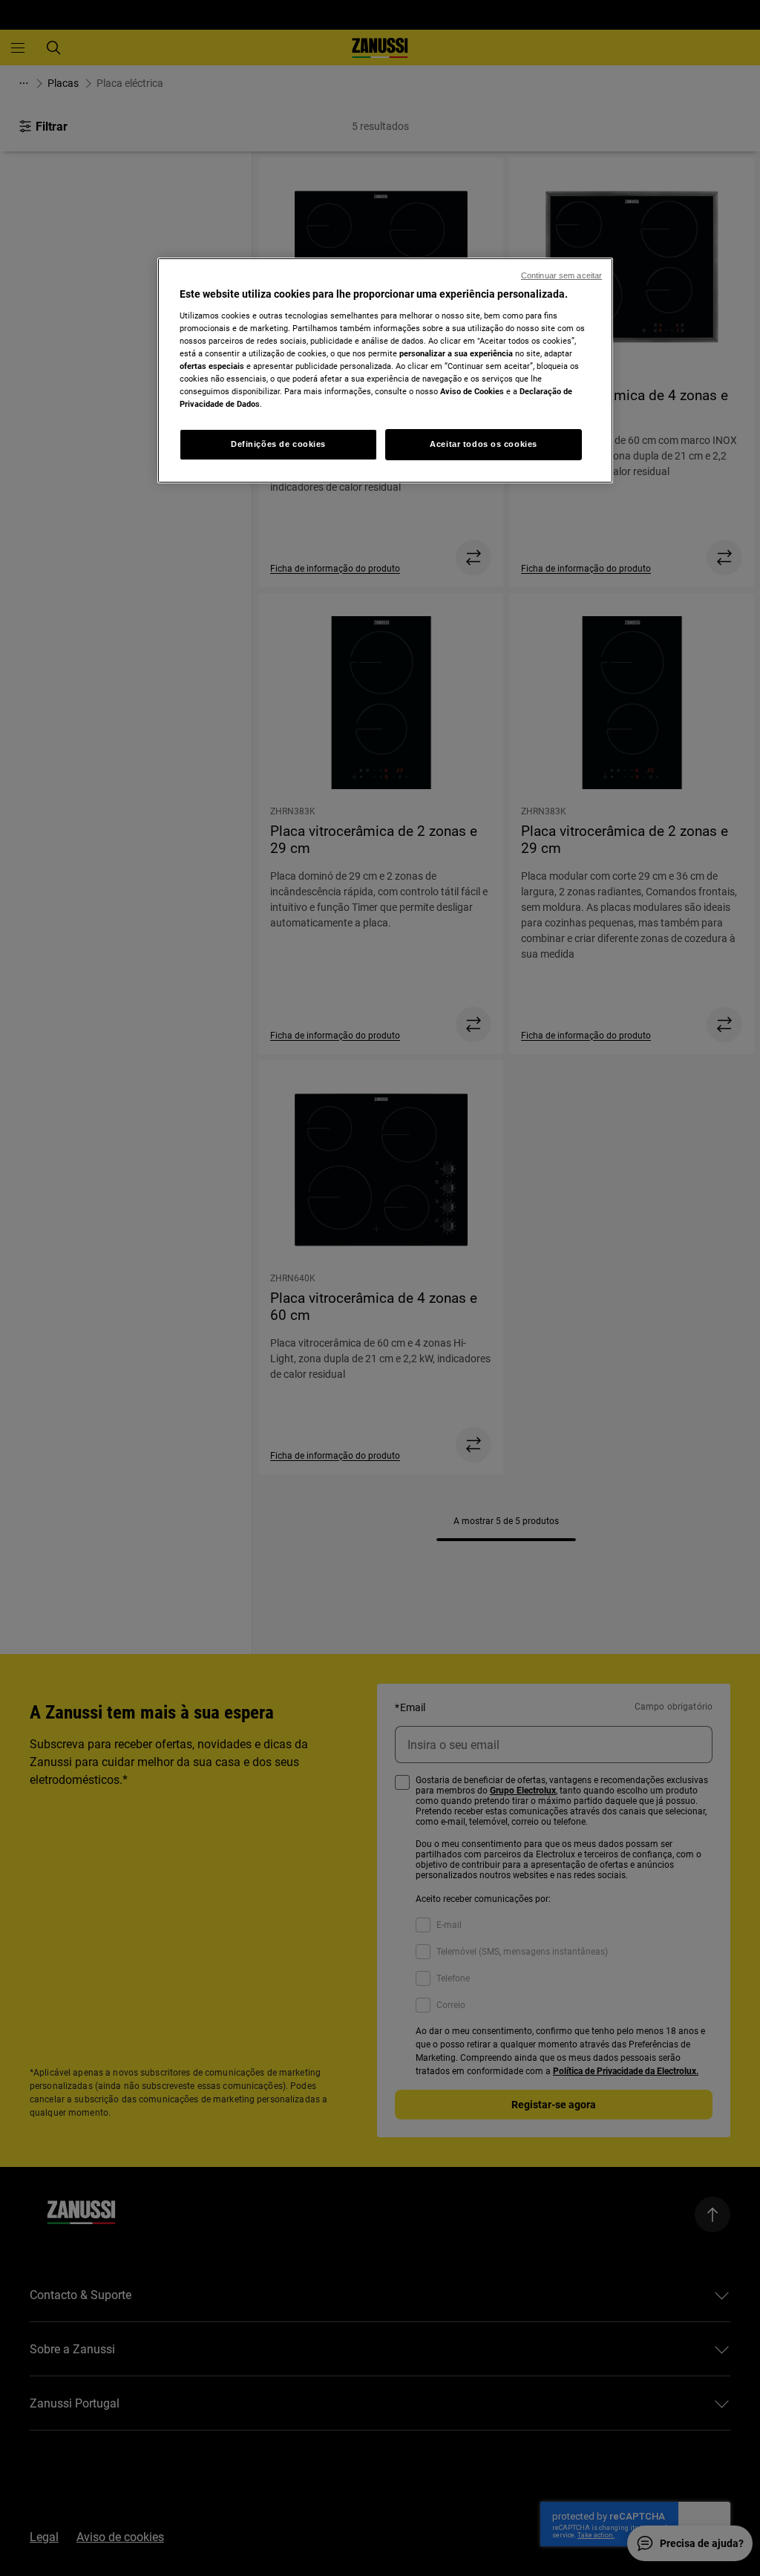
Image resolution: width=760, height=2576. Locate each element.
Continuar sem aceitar (561, 275)
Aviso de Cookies (472, 391)
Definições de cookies (278, 444)
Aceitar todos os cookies (484, 444)
